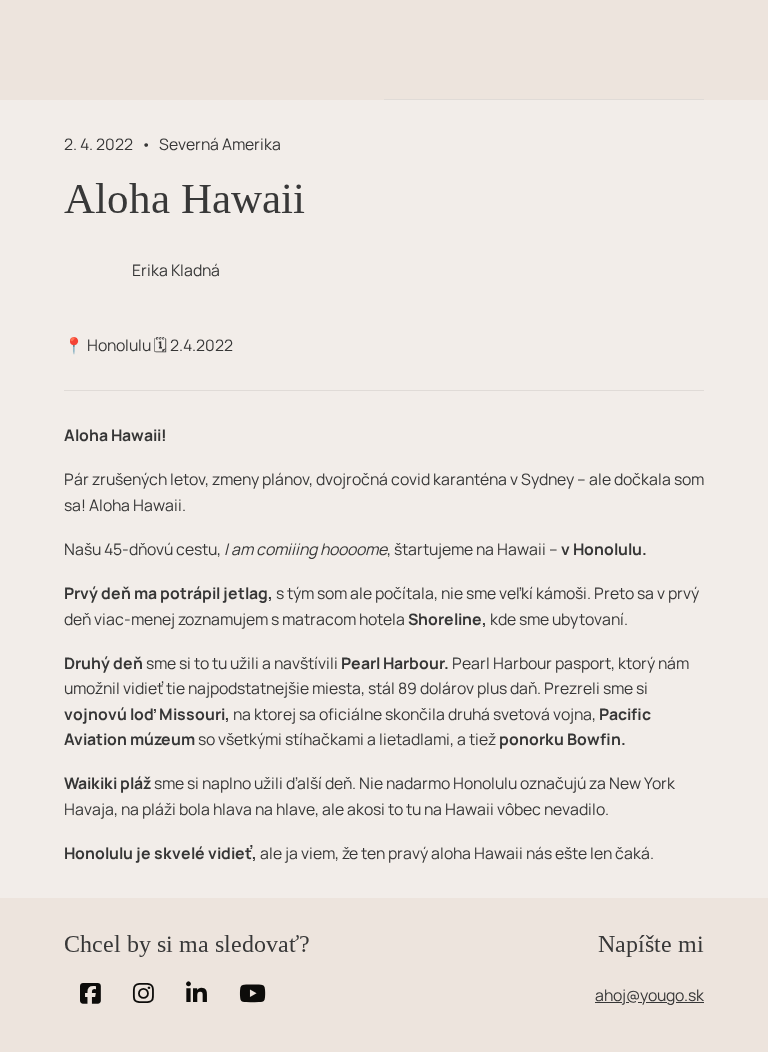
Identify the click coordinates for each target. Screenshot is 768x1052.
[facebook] (90, 994)
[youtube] (252, 994)
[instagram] (143, 994)
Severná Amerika (220, 144)
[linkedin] (196, 994)
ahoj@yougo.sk (649, 995)
